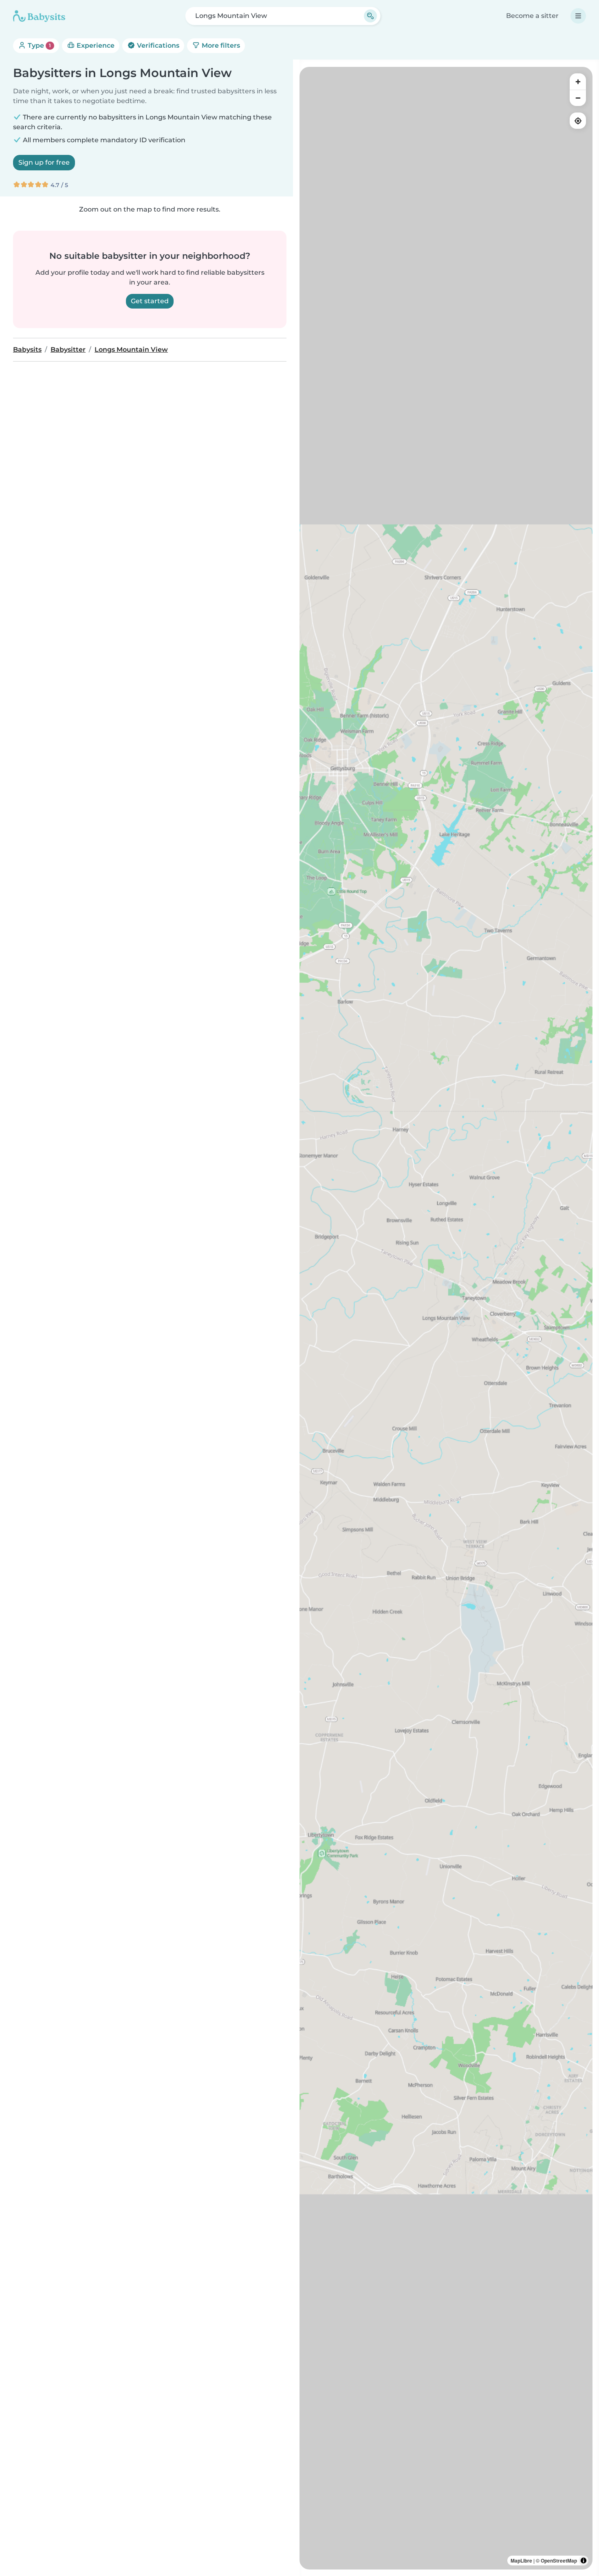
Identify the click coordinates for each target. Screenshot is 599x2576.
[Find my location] (578, 121)
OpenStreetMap (559, 2561)
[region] (446, 1318)
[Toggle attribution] (584, 2561)
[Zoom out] (578, 98)
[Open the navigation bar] (578, 16)
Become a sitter (532, 16)
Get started (150, 301)
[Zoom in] (578, 82)
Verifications (157, 45)
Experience (95, 45)
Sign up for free (44, 162)
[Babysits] (39, 16)
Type (39, 45)
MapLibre (521, 2561)
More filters (220, 45)
